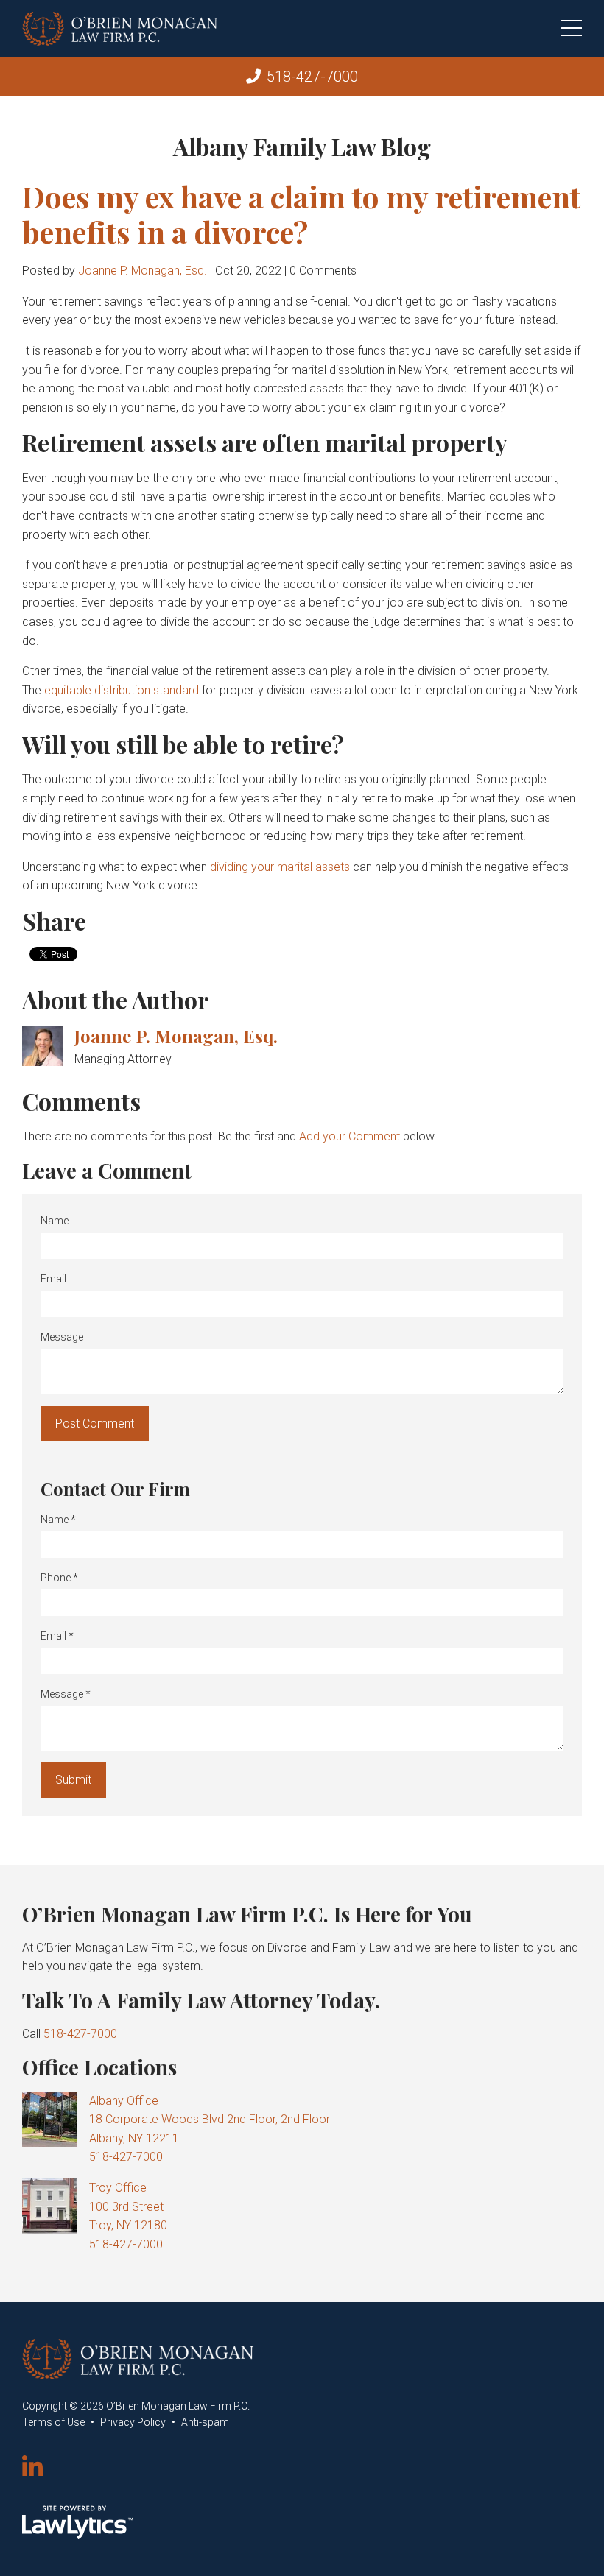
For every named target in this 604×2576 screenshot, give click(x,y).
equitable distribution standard (122, 690)
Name (55, 1221)
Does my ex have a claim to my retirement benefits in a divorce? (301, 214)
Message (62, 1337)
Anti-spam (205, 2422)
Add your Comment (350, 1136)
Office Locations (99, 2067)
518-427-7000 (312, 77)
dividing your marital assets (280, 867)
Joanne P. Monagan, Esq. (143, 271)
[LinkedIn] (32, 2468)
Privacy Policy (133, 2422)
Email (53, 1279)
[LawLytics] (77, 2522)
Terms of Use (53, 2422)
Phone (59, 1578)
